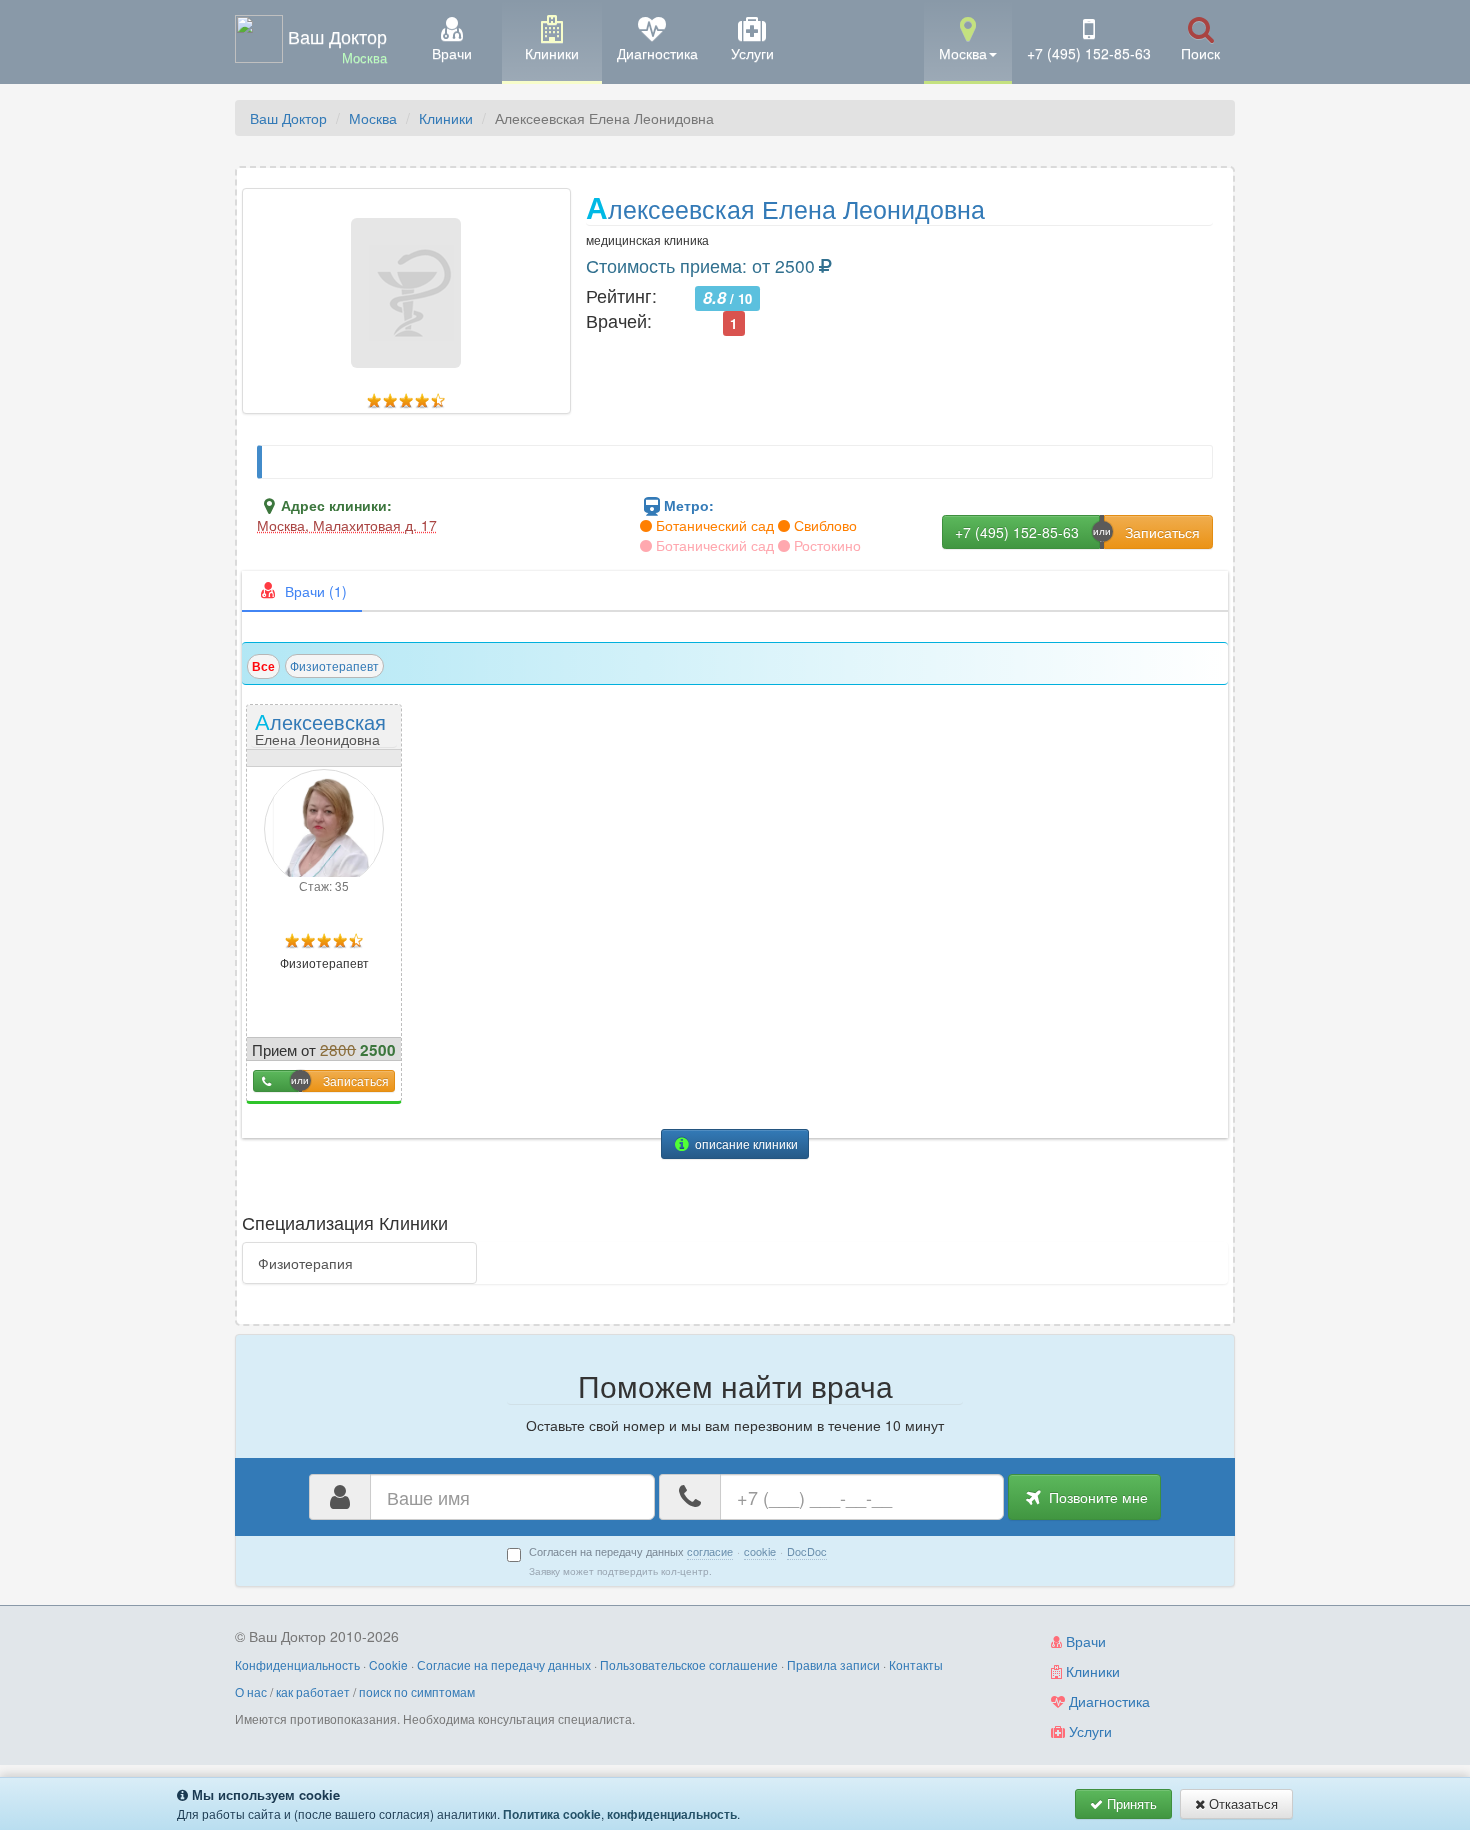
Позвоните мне (1096, 1497)
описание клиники (745, 1143)
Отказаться (1241, 1803)
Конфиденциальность (297, 1664)
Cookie (388, 1664)
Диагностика (1107, 1701)
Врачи (1084, 1641)
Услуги (1088, 1731)
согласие (710, 1551)
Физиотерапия (305, 1263)
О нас (251, 1691)
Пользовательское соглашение (689, 1664)
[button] (968, 40)
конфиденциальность (672, 1814)
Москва (373, 118)
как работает (313, 1691)
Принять (1130, 1803)
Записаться (356, 1080)
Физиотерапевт (334, 665)
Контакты (916, 1664)
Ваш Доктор (288, 118)
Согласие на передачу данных (504, 1664)
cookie (760, 1551)
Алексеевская (320, 727)
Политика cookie (552, 1814)
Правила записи (833, 1664)
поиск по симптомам (417, 1691)
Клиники (446, 118)
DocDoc (807, 1551)
